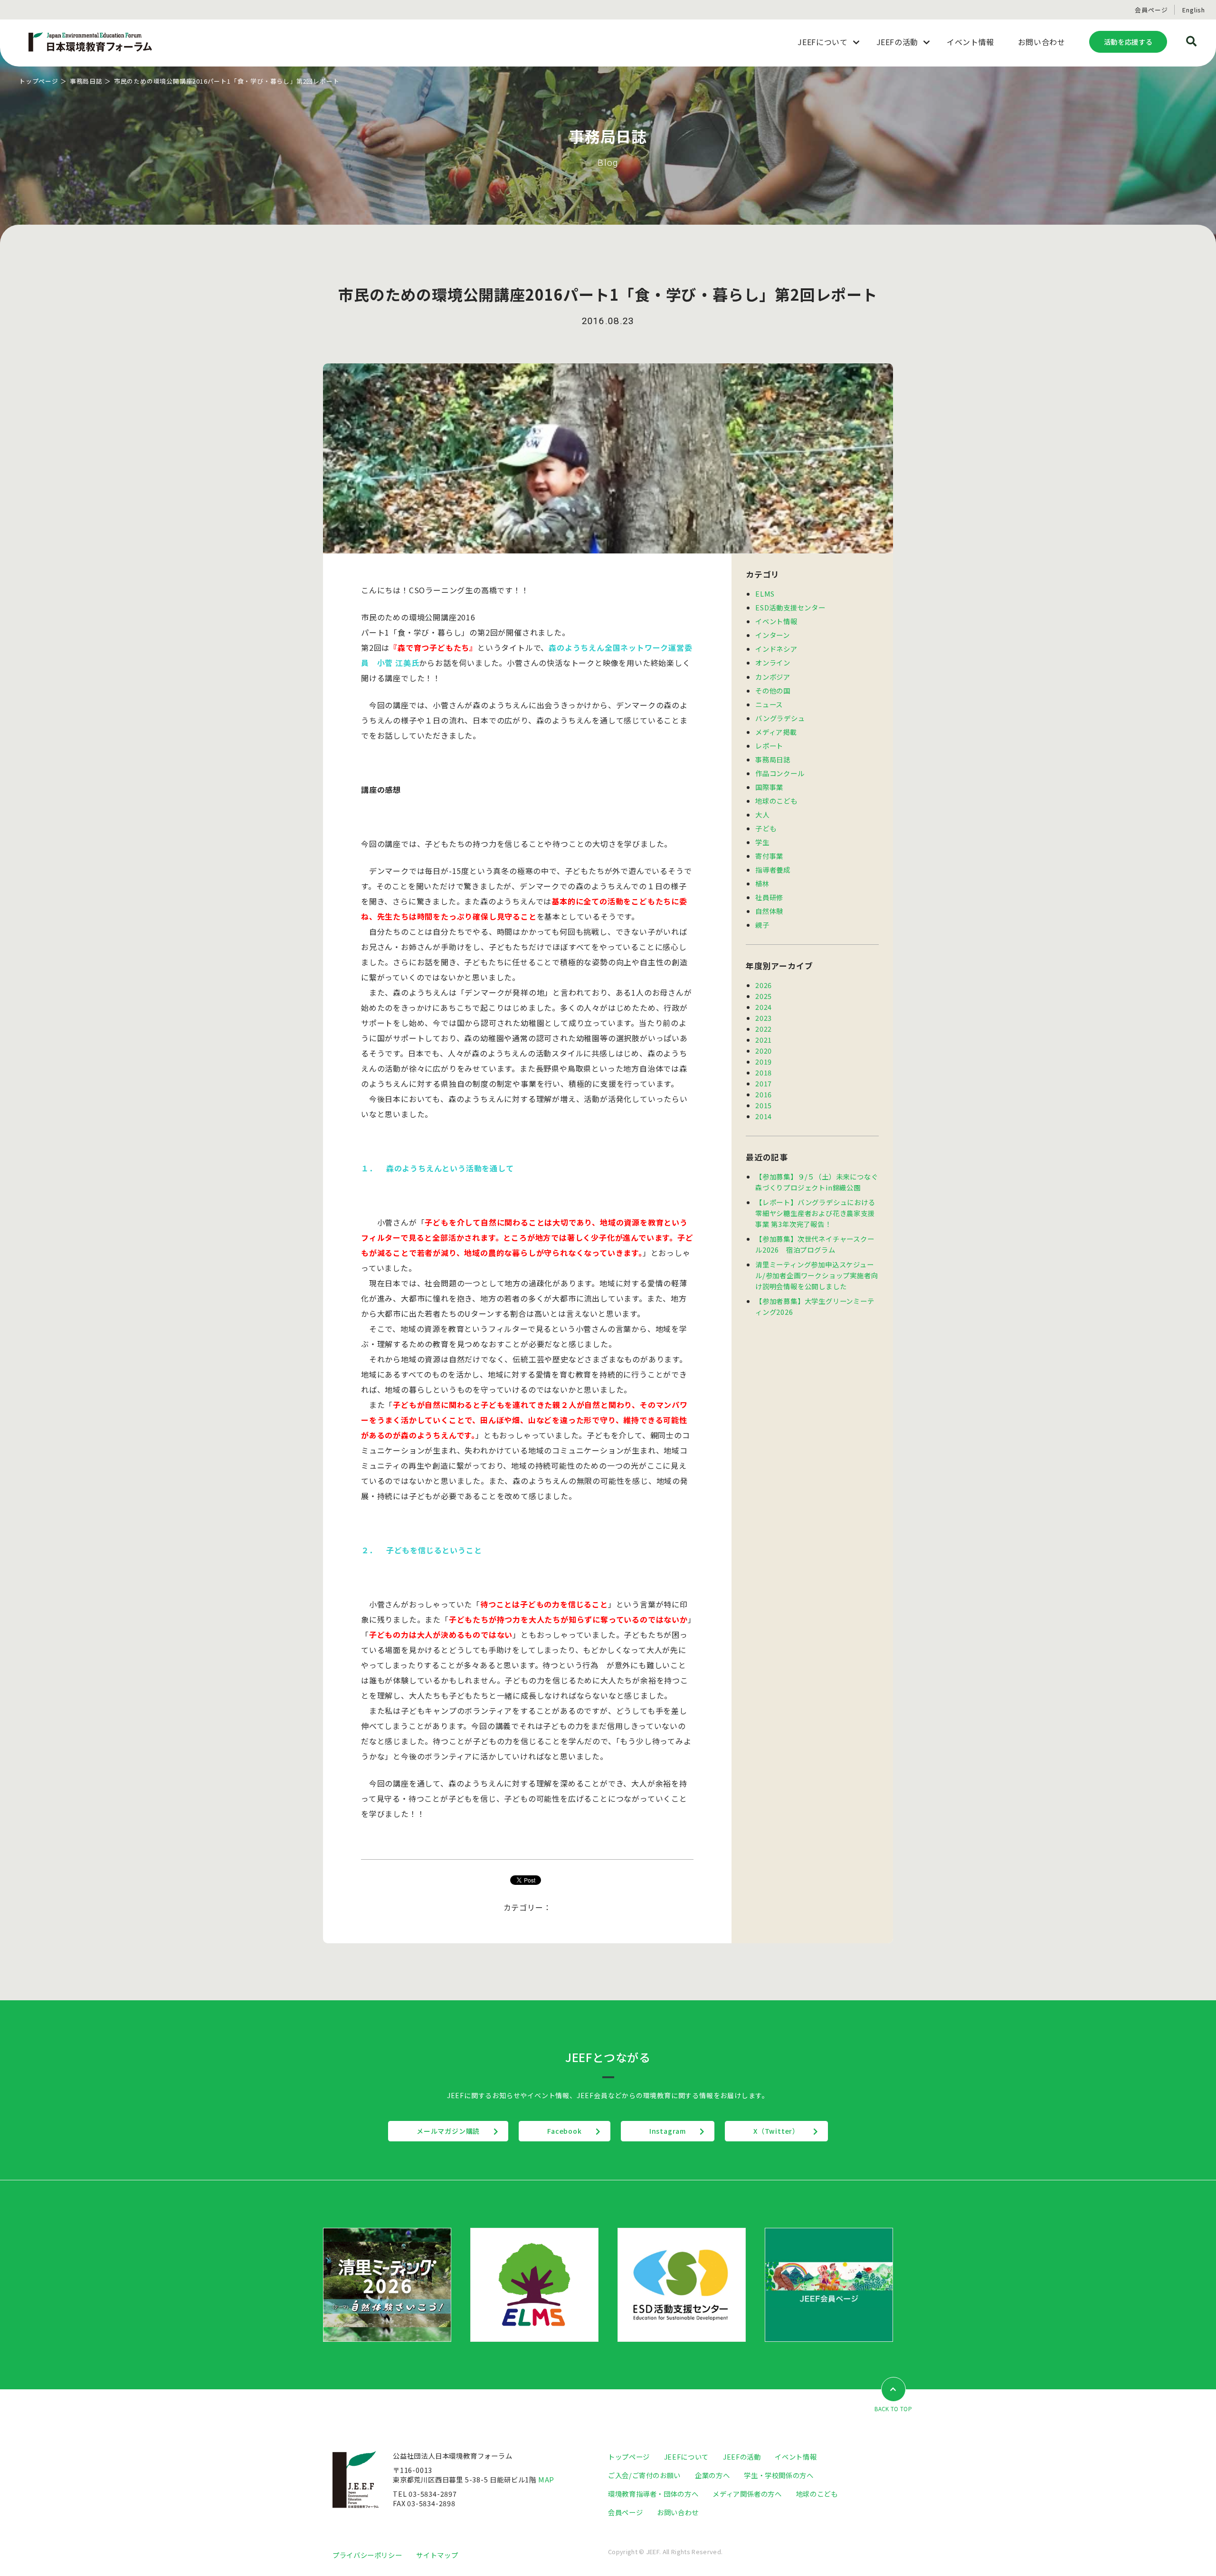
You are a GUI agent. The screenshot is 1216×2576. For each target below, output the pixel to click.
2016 (764, 1094)
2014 (764, 1116)
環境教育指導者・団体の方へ (653, 2494)
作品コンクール (780, 773)
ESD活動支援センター (790, 607)
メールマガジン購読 (448, 2131)
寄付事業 (769, 856)
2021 (764, 1040)
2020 (764, 1050)
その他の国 (773, 690)
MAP (546, 2479)
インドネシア (776, 649)
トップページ (39, 81)
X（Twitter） (776, 2131)
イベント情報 (776, 621)
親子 (762, 925)
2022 (764, 1029)
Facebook (564, 2131)
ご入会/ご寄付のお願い (644, 2475)
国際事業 (769, 787)
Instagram (668, 2131)
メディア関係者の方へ (747, 2494)
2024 (764, 1007)
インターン (773, 635)
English (1194, 10)
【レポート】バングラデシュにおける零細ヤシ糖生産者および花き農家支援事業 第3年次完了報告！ (815, 1213)
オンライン (773, 662)
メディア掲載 (776, 732)
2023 (764, 1018)
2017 (764, 1083)
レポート (769, 746)
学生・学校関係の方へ (779, 2475)
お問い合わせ (678, 2512)
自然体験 (769, 911)
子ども (766, 828)
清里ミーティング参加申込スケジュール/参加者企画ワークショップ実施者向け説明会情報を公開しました (817, 1275)
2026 (764, 985)
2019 (764, 1061)
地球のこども (776, 801)
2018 (764, 1072)
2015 (764, 1105)
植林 (762, 883)
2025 (764, 996)
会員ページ (1151, 10)
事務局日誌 (86, 81)
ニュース (769, 704)
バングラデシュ (780, 718)
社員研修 (769, 897)
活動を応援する (1128, 42)
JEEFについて (686, 2457)
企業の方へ (712, 2475)
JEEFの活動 (742, 2457)
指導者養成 (773, 870)
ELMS (765, 594)
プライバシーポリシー (367, 2555)
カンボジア (773, 677)
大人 (762, 814)
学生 (762, 842)
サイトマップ (437, 2555)
